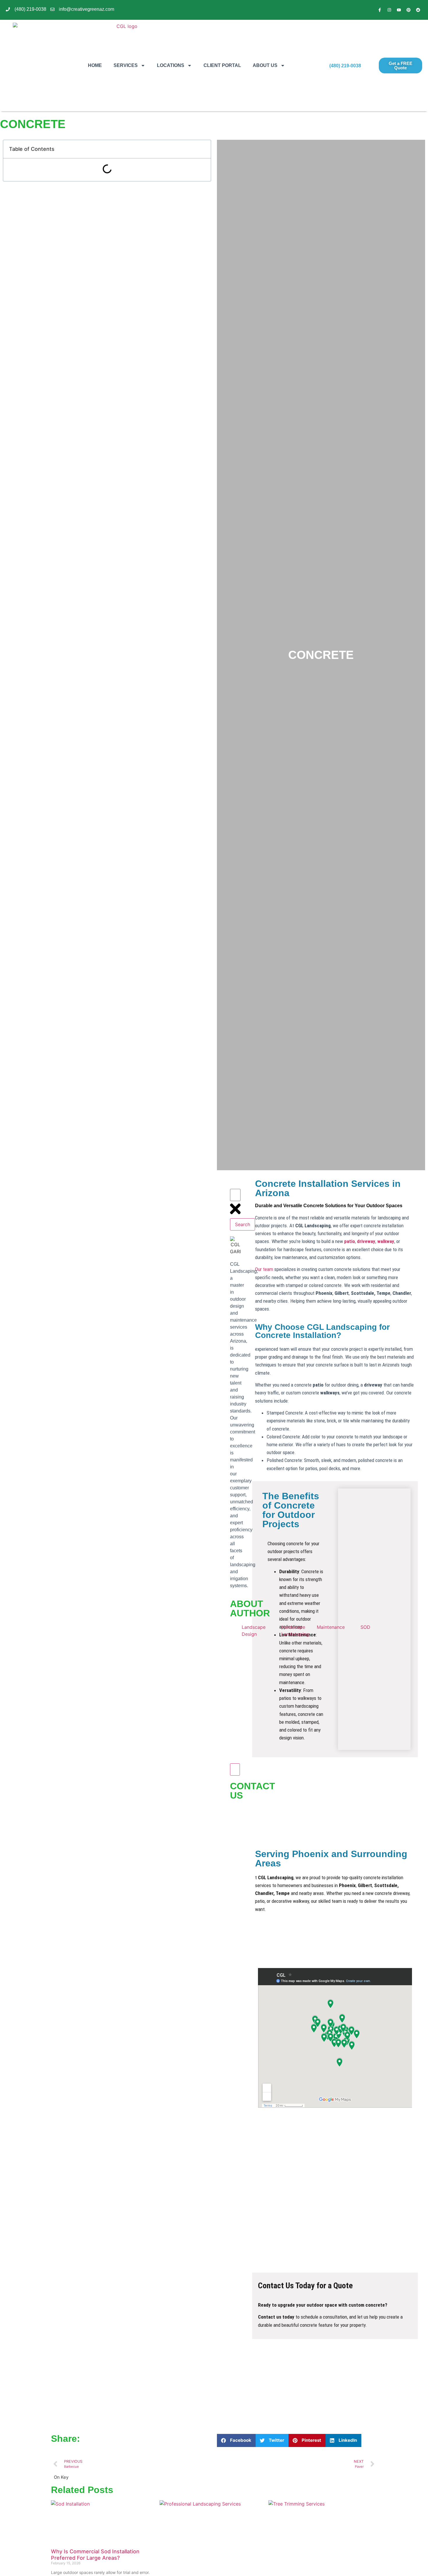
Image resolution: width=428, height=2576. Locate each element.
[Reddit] (418, 10)
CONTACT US (253, 1791)
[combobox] (235, 1195)
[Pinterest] (408, 10)
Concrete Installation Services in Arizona (328, 1188)
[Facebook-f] (380, 10)
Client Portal (222, 65)
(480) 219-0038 (345, 66)
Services (126, 65)
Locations (171, 65)
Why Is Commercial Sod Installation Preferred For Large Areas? (95, 2555)
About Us (265, 65)
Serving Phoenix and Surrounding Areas (331, 1859)
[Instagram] (389, 10)
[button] (236, 2440)
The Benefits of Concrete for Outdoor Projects (291, 1510)
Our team (264, 1269)
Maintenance (331, 1627)
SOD (365, 1627)
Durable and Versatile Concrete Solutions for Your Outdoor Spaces (329, 1206)
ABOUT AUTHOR (250, 1608)
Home (95, 65)
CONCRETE (321, 655)
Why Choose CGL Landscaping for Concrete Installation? (322, 1331)
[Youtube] (399, 10)
